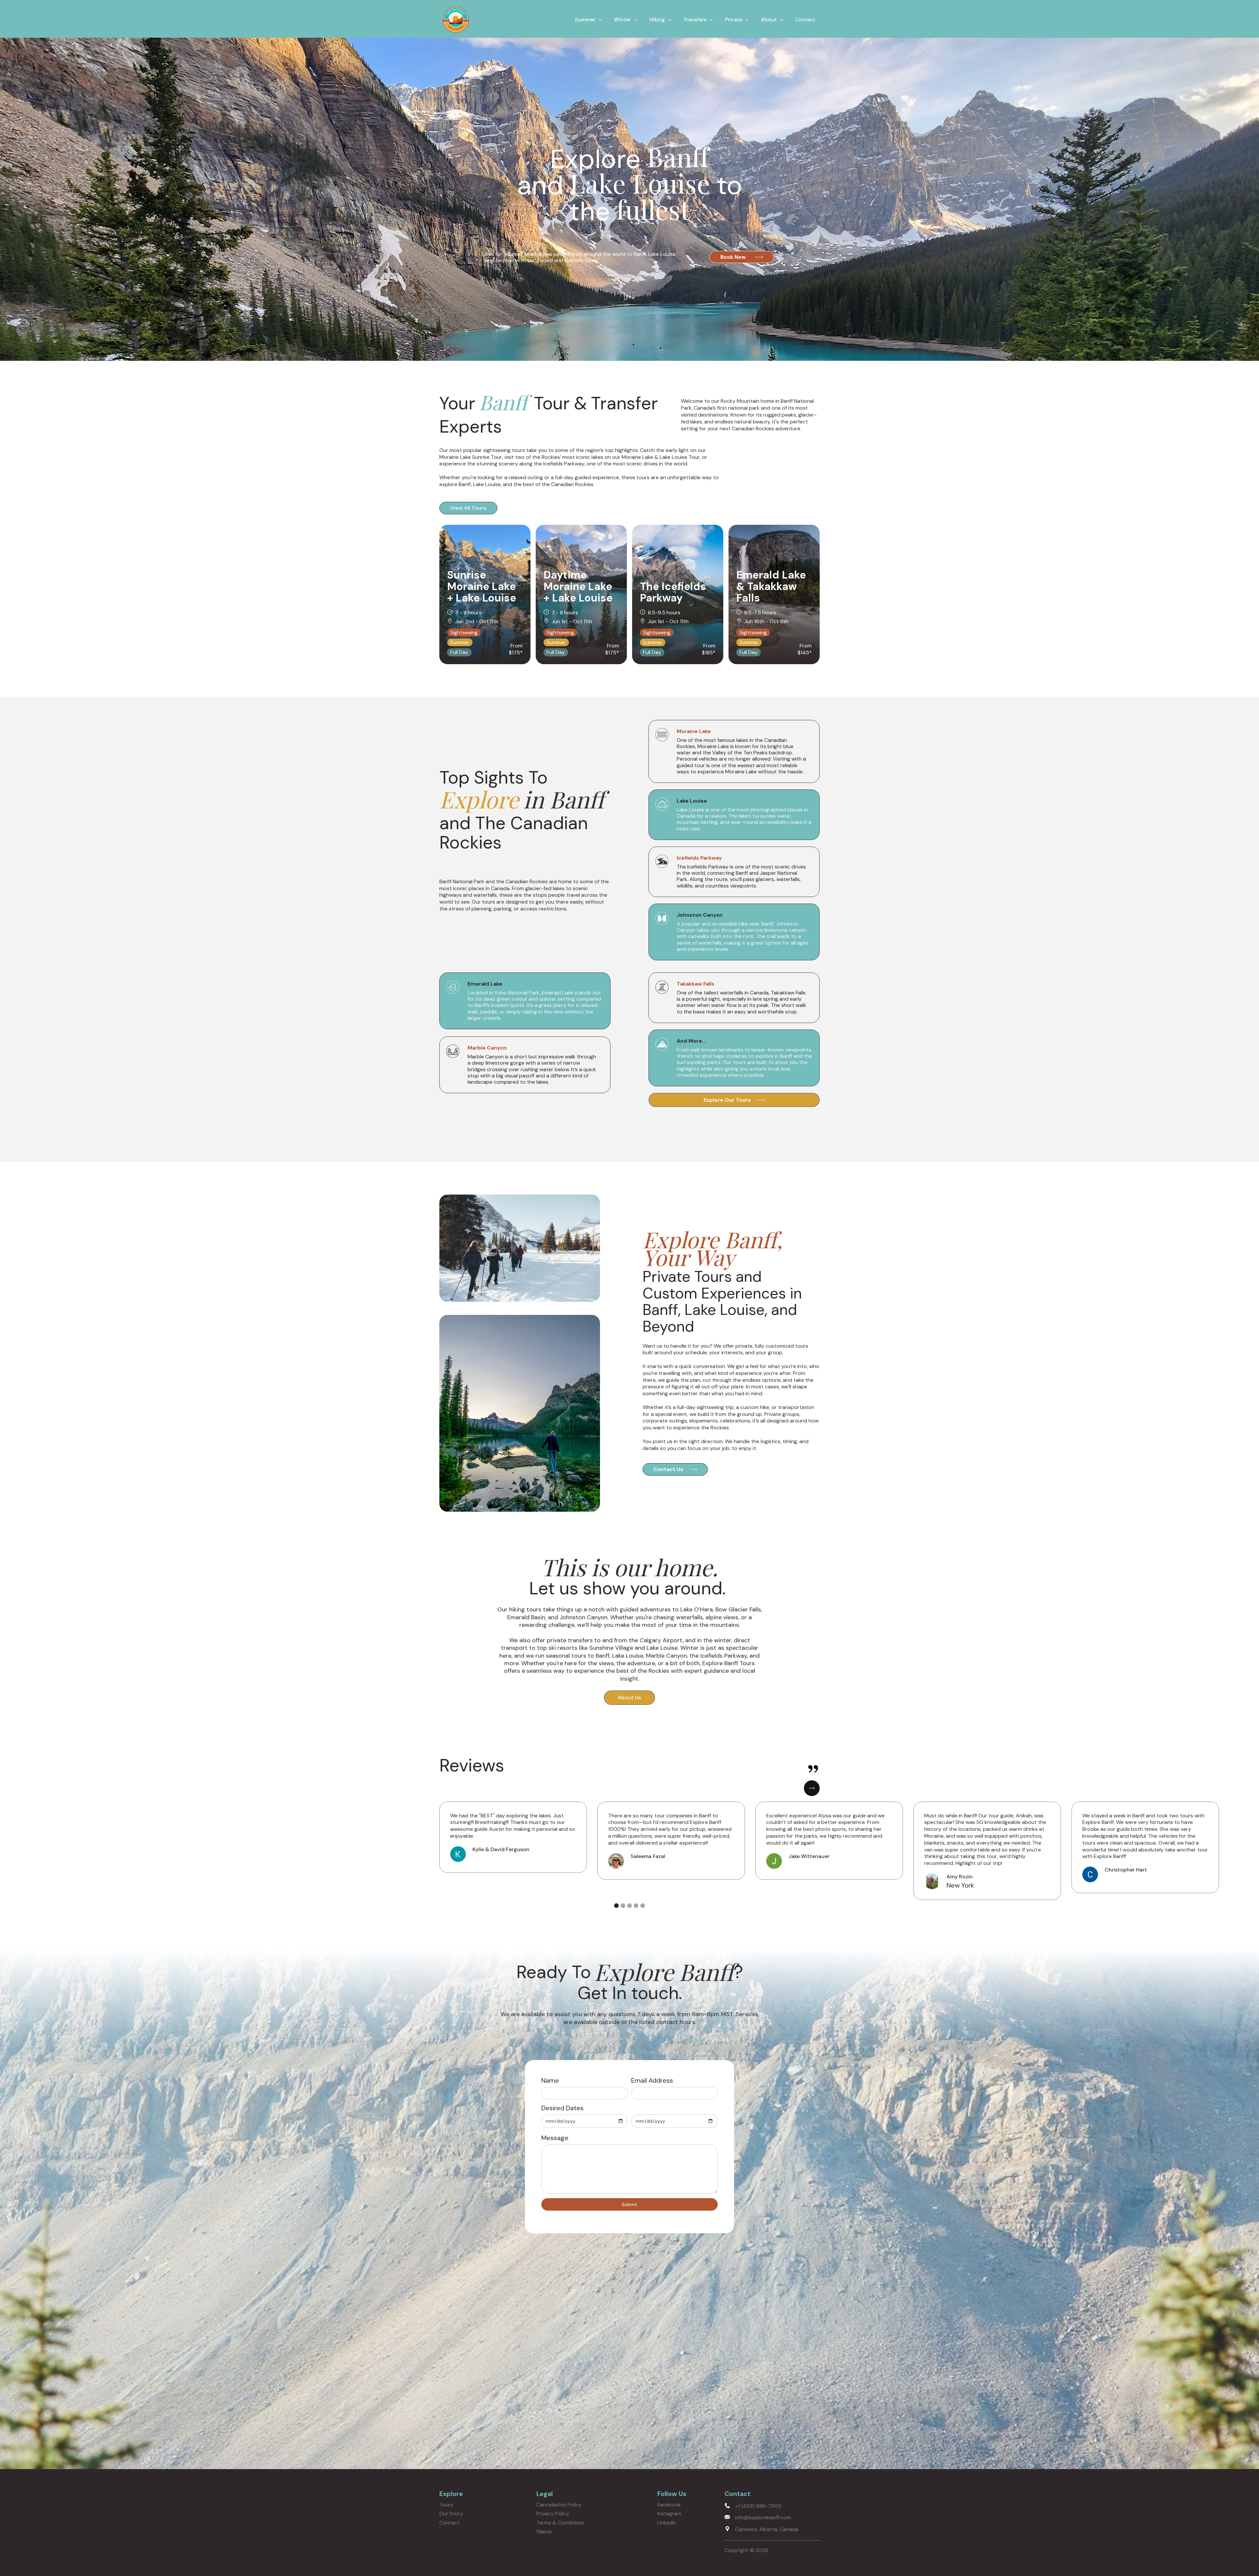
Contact (805, 20)
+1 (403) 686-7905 (758, 2506)
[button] (588, 20)
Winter (622, 20)
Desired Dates (562, 2108)
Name (550, 2080)
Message (555, 2138)
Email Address (652, 2080)
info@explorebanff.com (763, 2517)
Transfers (695, 20)
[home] (456, 20)
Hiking (657, 20)
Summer (585, 20)
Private (734, 20)
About (769, 20)
